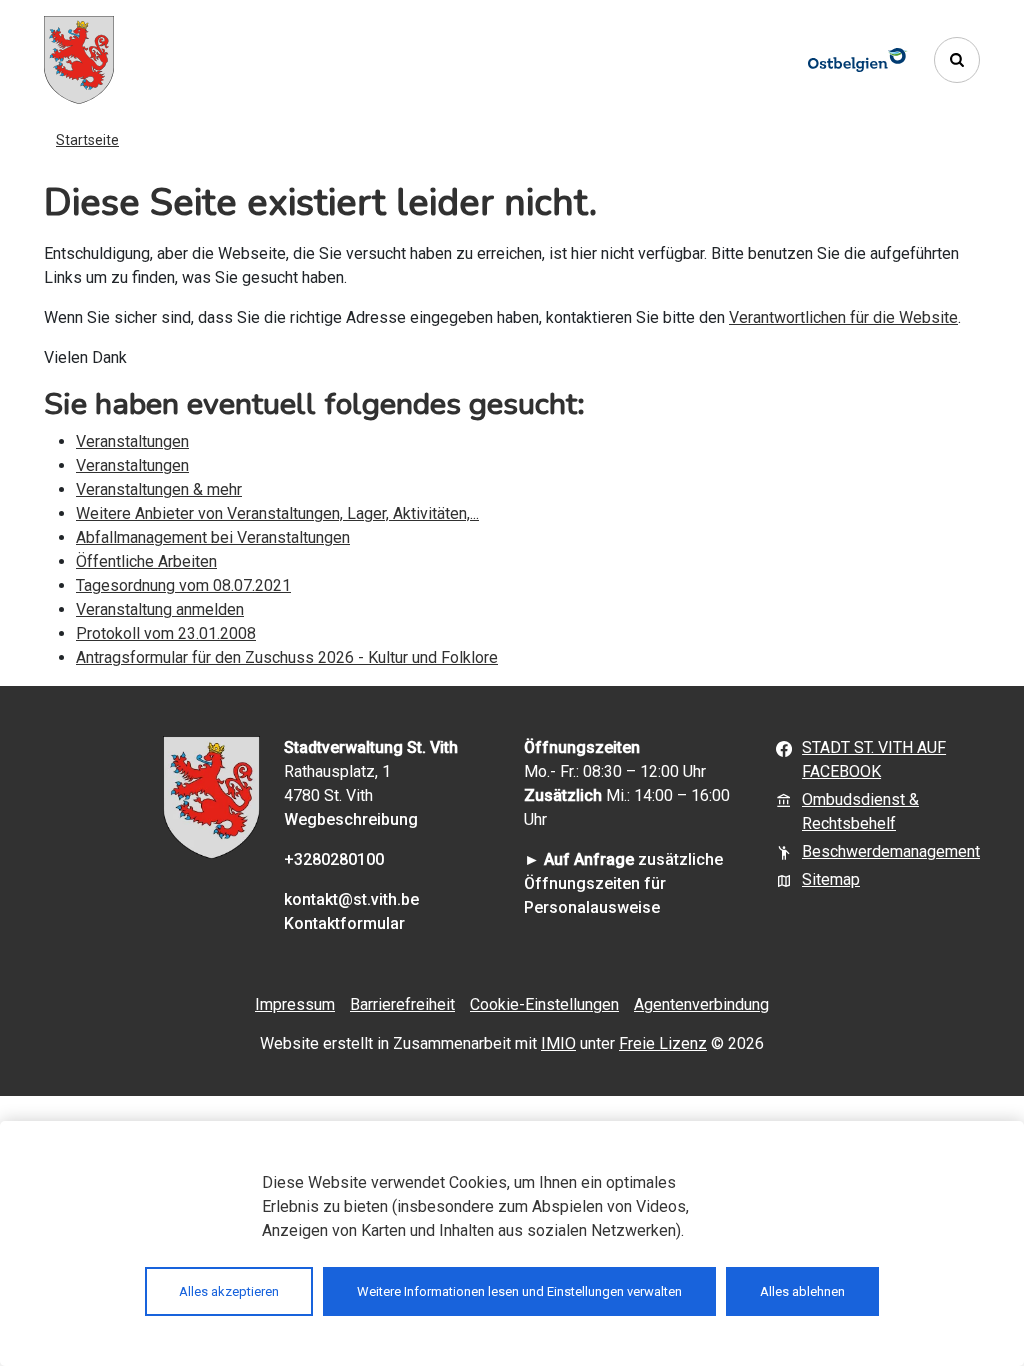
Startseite (87, 140)
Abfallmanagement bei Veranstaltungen (213, 537)
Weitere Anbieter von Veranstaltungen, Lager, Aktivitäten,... (277, 513)
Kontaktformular (344, 923)
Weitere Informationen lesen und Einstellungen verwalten (519, 1291)
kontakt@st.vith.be (351, 899)
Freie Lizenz (663, 1043)
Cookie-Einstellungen (544, 1004)
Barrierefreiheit (402, 1004)
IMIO (558, 1043)
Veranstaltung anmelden (160, 609)
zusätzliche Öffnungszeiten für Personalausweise (623, 883)
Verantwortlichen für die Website (843, 317)
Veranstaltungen (132, 441)
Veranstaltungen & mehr (159, 489)
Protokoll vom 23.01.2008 (166, 633)
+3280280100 (334, 859)
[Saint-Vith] (79, 60)
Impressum (295, 1004)
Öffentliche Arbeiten (146, 561)
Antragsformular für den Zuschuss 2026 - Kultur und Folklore (287, 657)
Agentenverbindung (701, 1004)
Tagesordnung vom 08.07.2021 (183, 585)
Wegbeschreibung (351, 819)
